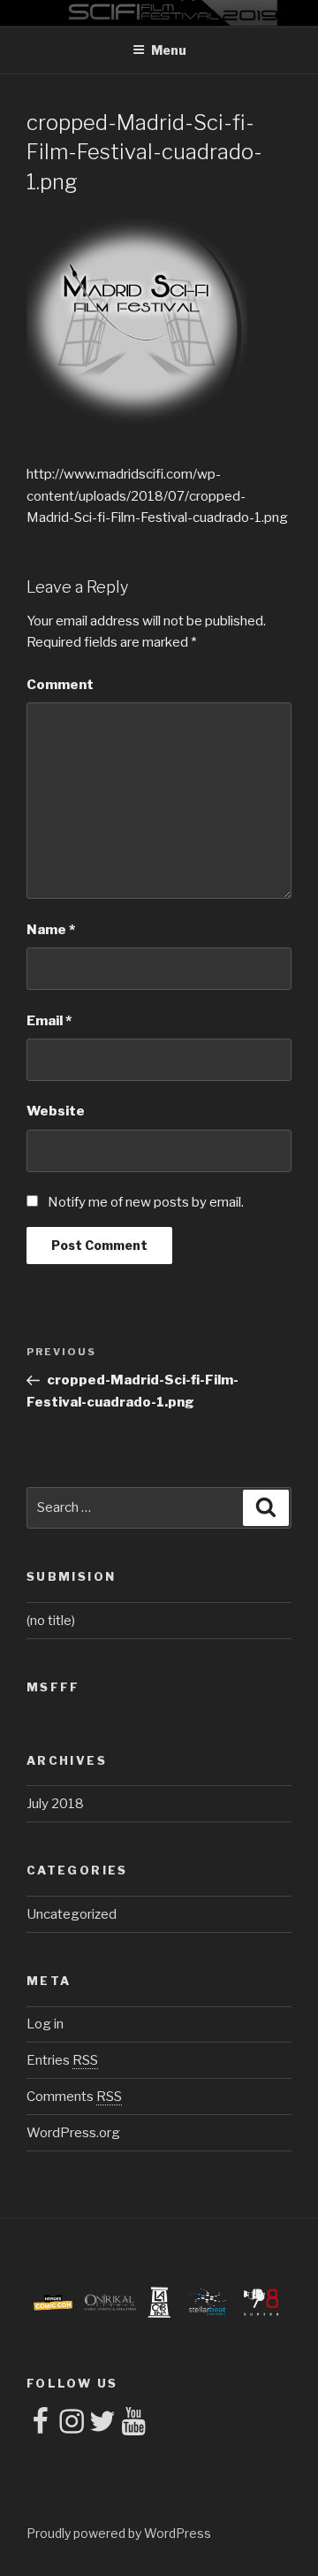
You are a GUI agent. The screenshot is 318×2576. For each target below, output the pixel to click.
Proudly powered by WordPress (119, 2533)
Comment (60, 685)
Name (51, 930)
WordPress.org (73, 2133)
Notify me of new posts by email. (146, 1202)
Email (49, 1021)
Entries (62, 2060)
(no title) (51, 1621)
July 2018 (55, 1804)
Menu (169, 50)
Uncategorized (72, 1914)
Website (56, 1111)
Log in (45, 2024)
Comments (74, 2097)
